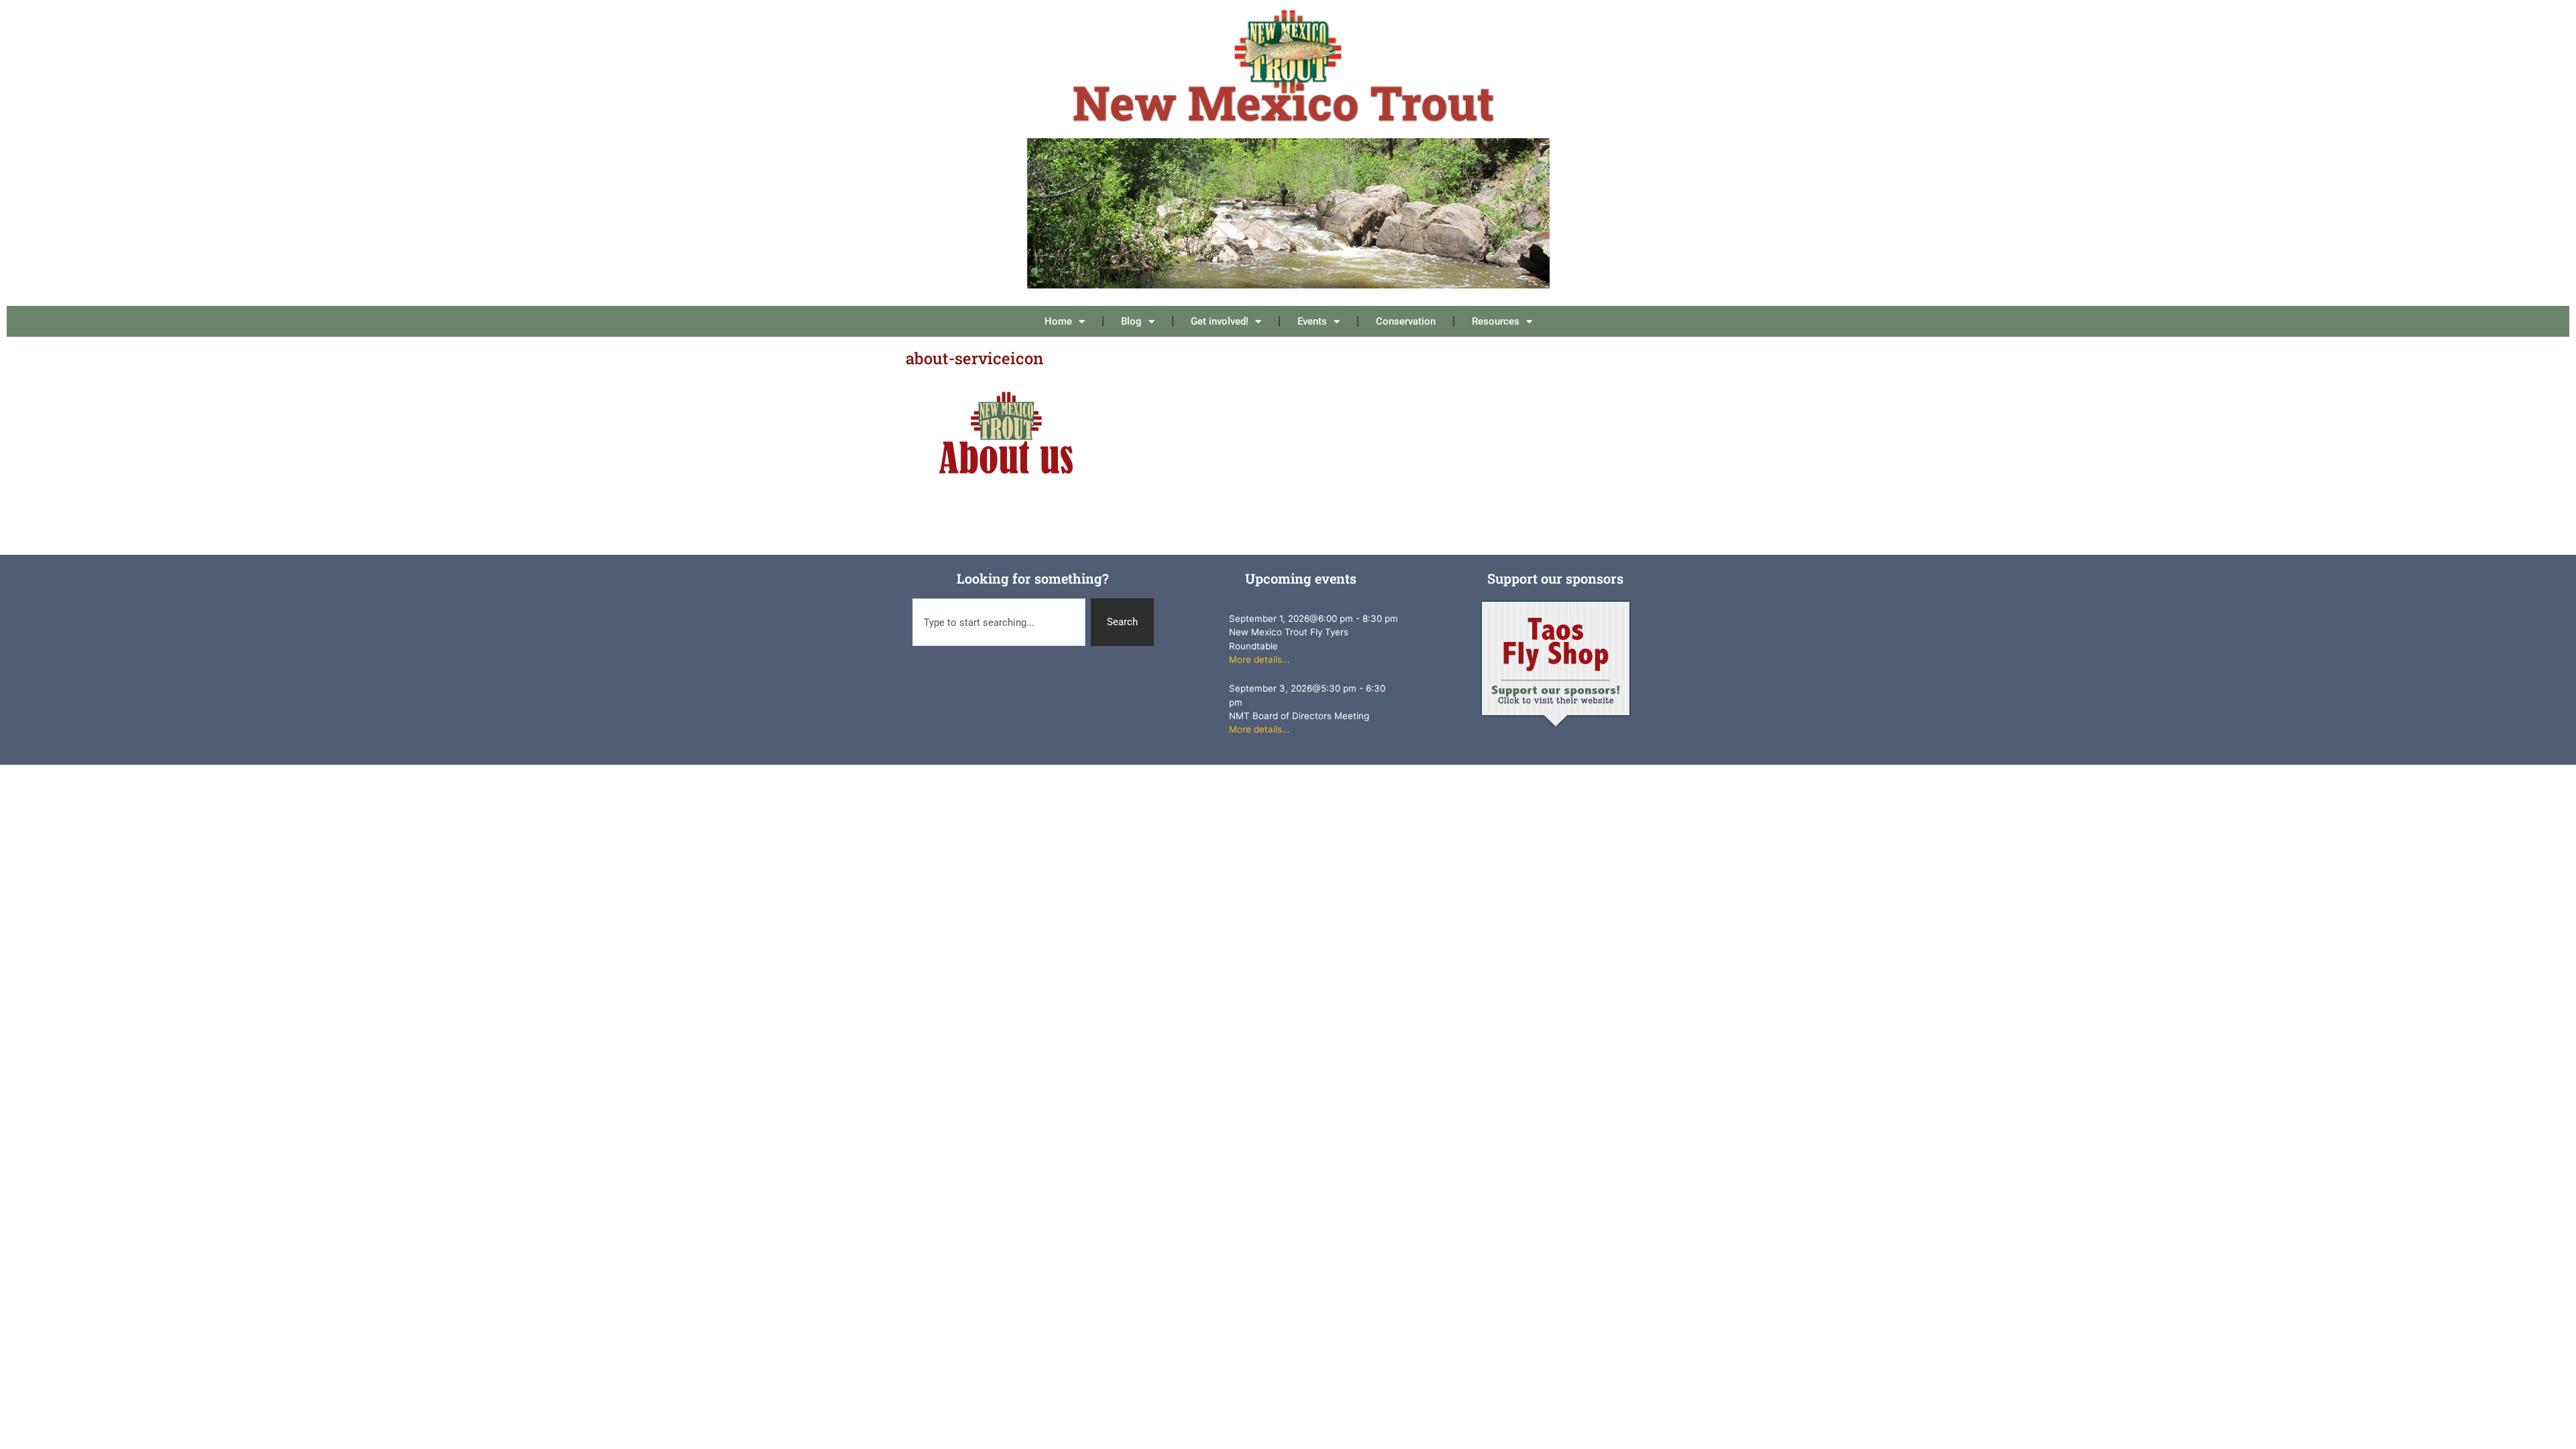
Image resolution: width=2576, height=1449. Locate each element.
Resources (1496, 321)
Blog (1131, 321)
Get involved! (1220, 321)
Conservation (1406, 321)
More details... (1259, 659)
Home (1058, 321)
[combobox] (999, 622)
